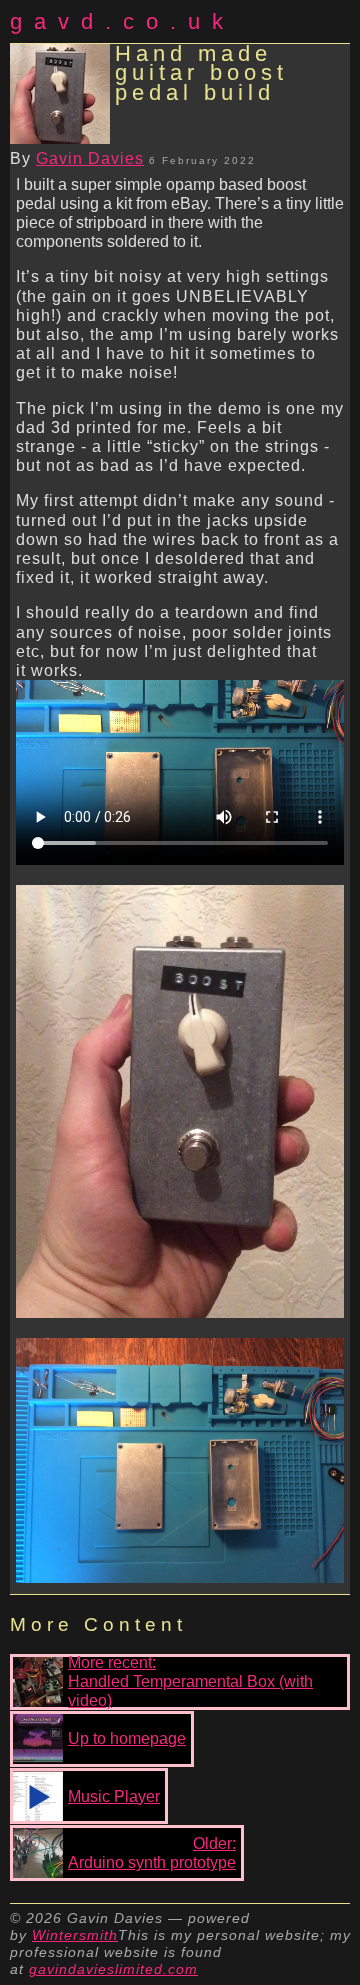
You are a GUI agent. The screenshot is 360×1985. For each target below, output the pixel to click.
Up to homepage (127, 1738)
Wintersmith (75, 1935)
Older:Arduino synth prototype (152, 1853)
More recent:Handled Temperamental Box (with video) (190, 1682)
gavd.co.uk (122, 21)
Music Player (114, 1796)
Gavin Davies (90, 158)
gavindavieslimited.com (113, 1969)
